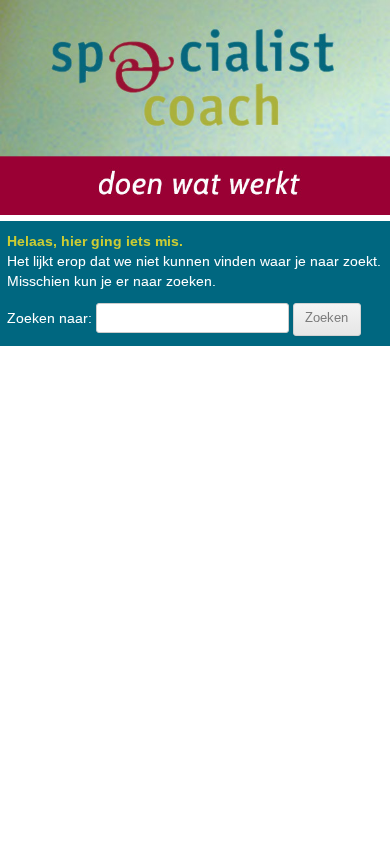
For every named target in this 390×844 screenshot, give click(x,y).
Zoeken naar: (49, 317)
